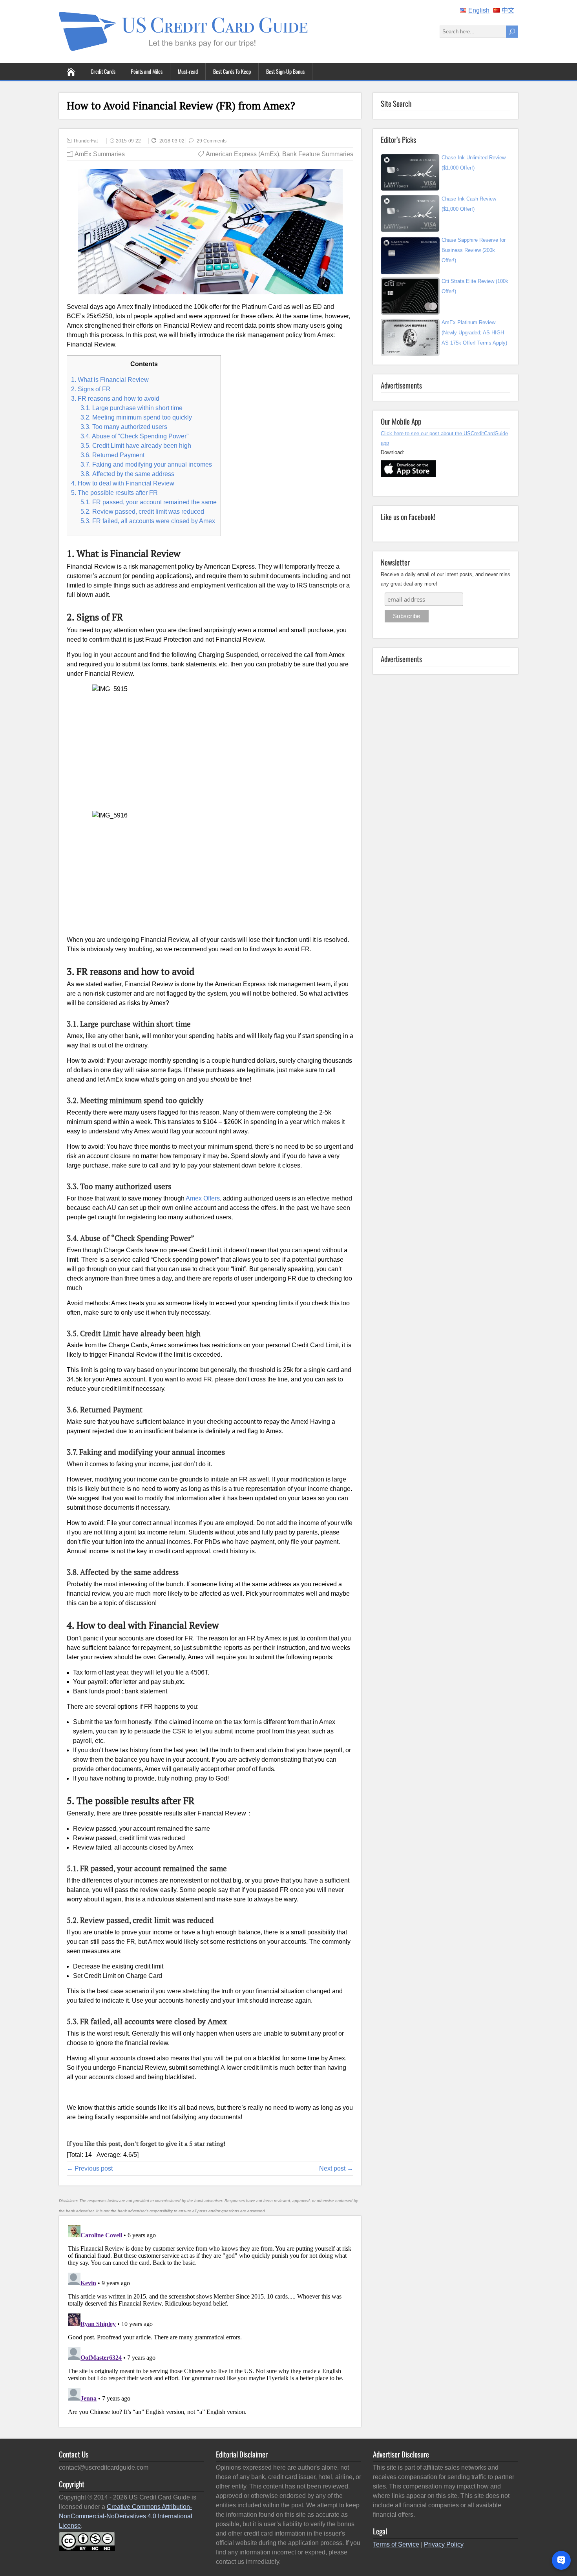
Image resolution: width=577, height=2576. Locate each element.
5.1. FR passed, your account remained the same (149, 502)
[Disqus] (210, 2320)
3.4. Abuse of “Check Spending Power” (134, 436)
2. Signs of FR (91, 389)
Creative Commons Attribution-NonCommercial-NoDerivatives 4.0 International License (126, 2516)
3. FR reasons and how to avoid (115, 399)
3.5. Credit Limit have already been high (136, 446)
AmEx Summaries (100, 154)
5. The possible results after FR (114, 493)
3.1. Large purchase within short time (131, 408)
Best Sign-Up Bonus (285, 71)
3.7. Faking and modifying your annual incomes (146, 464)
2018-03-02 (173, 141)
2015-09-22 (128, 141)
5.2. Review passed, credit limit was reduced (142, 512)
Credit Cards (103, 71)
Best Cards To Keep (232, 71)
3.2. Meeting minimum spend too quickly (136, 417)
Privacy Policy (444, 2544)
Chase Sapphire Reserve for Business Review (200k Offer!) (474, 250)
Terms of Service (396, 2544)
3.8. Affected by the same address (127, 474)
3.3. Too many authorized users (124, 427)
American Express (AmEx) (242, 154)
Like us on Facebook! (408, 516)
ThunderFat (85, 141)
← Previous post (90, 2168)
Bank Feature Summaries (318, 154)
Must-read (188, 71)
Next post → (336, 2168)
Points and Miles (147, 71)
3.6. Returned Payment (112, 455)
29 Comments (212, 141)
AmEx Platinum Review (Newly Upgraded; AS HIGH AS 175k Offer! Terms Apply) (474, 333)
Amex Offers (203, 1198)
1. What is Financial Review (110, 380)
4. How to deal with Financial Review (123, 483)
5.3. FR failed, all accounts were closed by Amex (148, 521)
